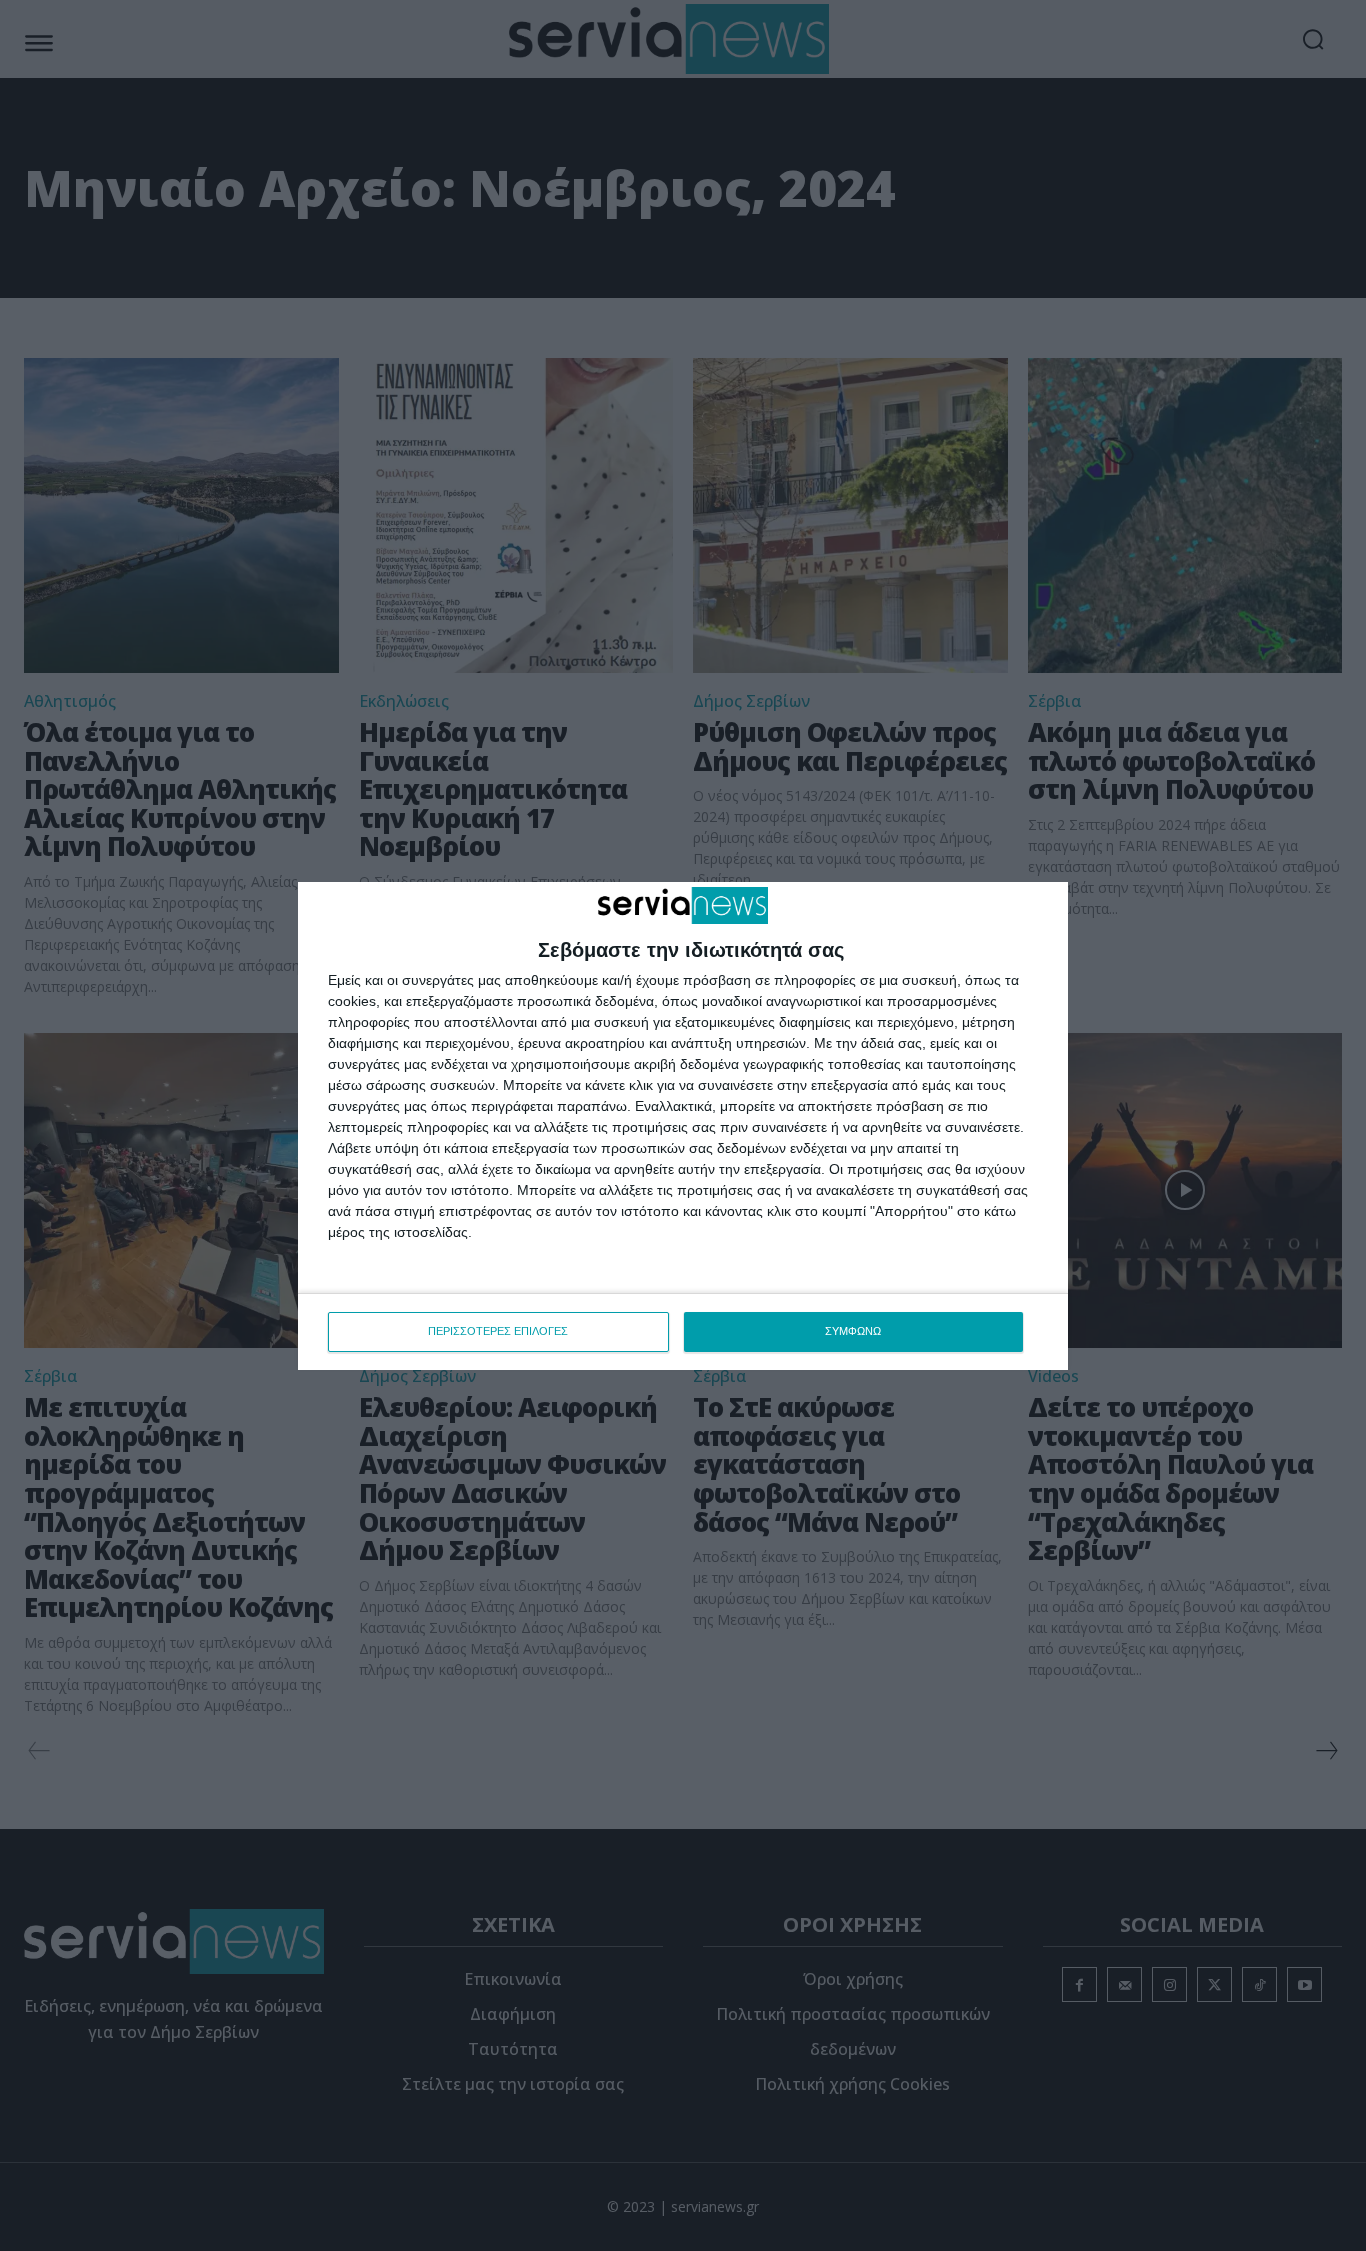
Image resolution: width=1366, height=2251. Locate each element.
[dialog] (683, 1126)
